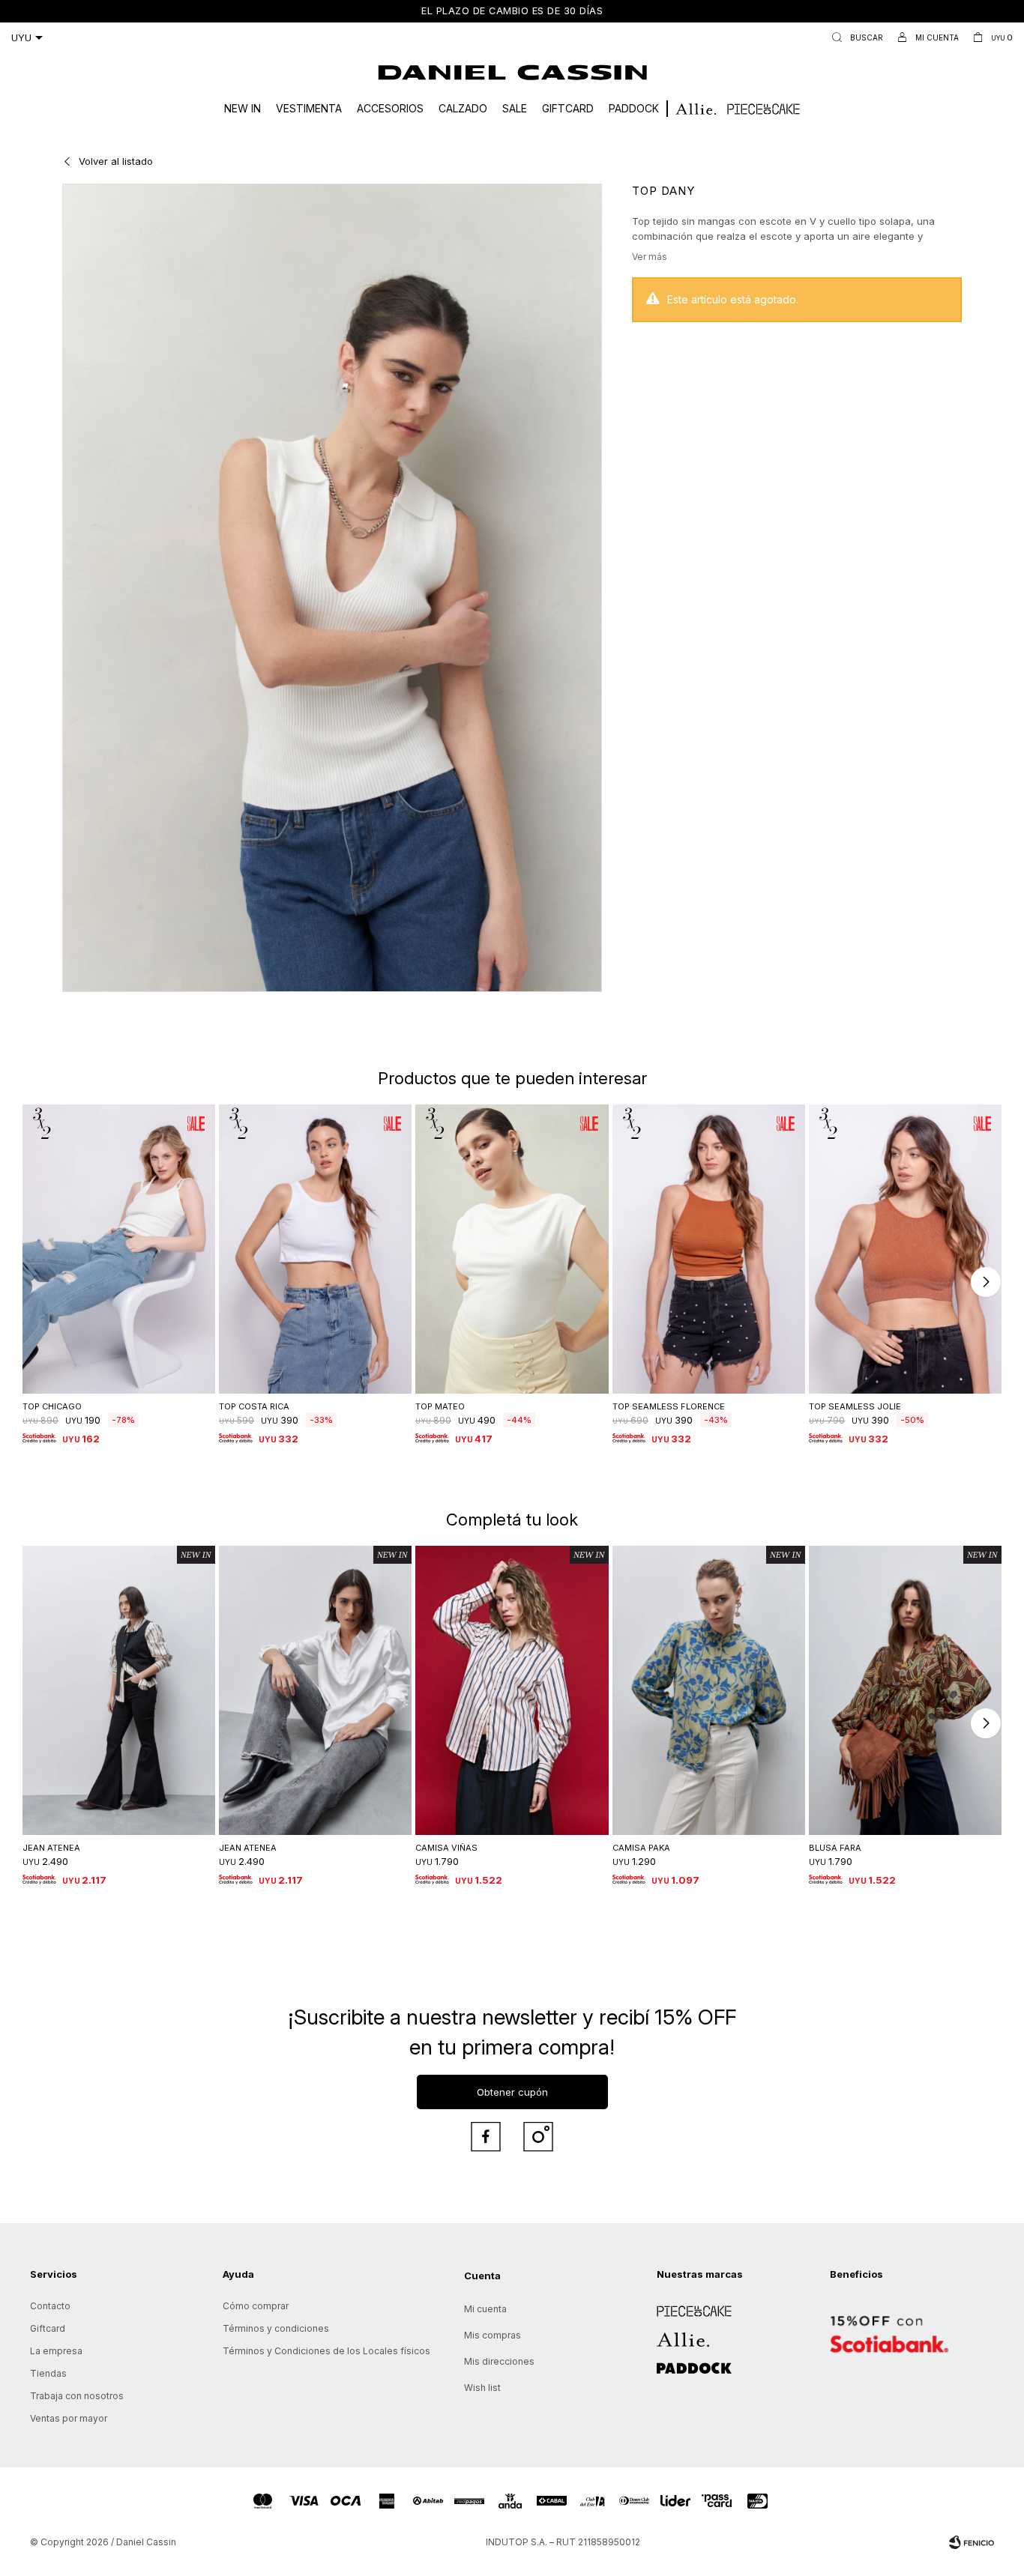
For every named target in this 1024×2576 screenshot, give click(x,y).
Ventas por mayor (69, 2418)
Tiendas (48, 2373)
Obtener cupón (512, 2092)
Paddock (634, 108)
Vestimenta (309, 108)
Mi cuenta (485, 2309)
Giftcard (568, 108)
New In (243, 108)
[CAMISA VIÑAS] (512, 1690)
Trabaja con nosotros (77, 2396)
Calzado (463, 108)
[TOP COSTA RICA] (315, 1249)
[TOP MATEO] (512, 1249)
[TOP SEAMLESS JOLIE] (905, 1249)
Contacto (50, 2306)
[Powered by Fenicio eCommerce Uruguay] (972, 2542)
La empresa (56, 2351)
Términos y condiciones (276, 2328)
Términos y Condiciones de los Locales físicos (326, 2351)
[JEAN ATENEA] (119, 1690)
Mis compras (493, 2335)
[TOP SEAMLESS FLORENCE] (709, 1249)
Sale (515, 108)
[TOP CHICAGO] (119, 1249)
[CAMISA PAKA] (709, 1690)
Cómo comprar (256, 2306)
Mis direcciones (499, 2361)
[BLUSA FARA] (905, 1690)
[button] (854, 37)
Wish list (482, 2388)
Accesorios (390, 108)
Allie (666, 2334)
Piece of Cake (688, 2306)
